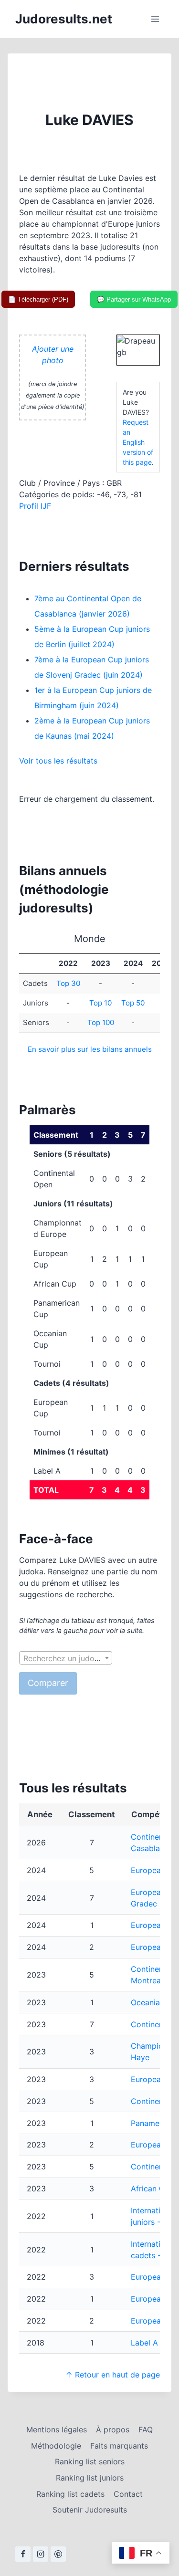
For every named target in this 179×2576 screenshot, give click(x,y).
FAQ (146, 2429)
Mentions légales (57, 2429)
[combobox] (66, 1658)
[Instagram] (41, 2554)
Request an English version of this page (138, 442)
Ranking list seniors (90, 2461)
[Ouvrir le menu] (155, 19)
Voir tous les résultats (58, 761)
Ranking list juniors (90, 2478)
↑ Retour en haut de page (113, 2375)
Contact (128, 2494)
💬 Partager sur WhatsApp (134, 299)
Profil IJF (35, 506)
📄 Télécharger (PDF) (38, 299)
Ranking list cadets (70, 2494)
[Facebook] (23, 2554)
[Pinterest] (58, 2554)
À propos (113, 2429)
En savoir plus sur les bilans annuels (90, 1049)
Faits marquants (119, 2446)
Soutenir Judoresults (90, 2510)
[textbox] (66, 1658)
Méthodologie (56, 2446)
